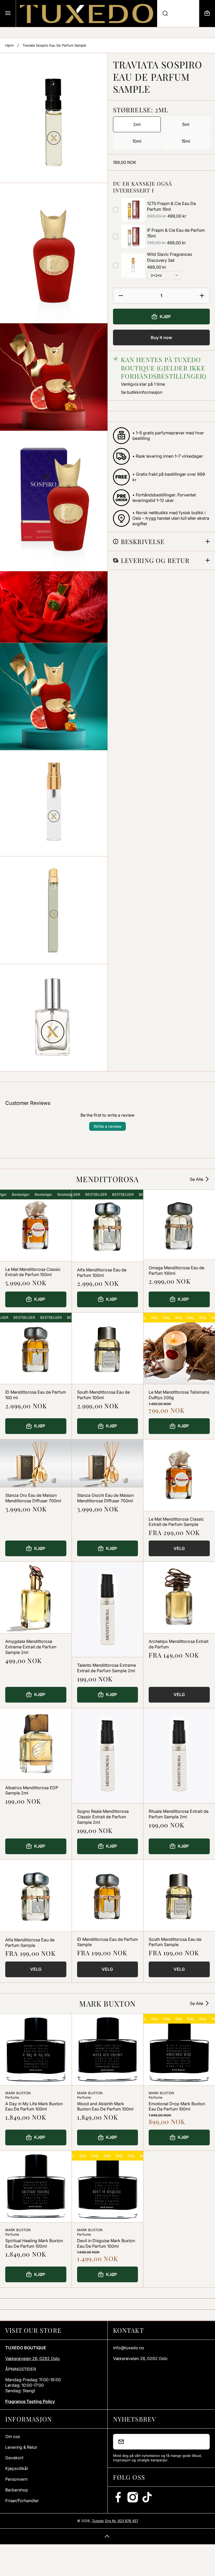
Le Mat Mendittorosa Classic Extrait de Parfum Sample (176, 1522)
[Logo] (87, 13)
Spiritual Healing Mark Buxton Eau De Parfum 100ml (34, 2243)
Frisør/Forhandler (22, 2501)
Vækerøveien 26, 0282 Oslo (33, 2358)
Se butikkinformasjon (142, 392)
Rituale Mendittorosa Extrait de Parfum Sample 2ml (179, 1814)
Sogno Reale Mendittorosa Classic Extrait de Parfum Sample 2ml (103, 1817)
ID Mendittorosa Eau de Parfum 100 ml (36, 1395)
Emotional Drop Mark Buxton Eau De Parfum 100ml (177, 2106)
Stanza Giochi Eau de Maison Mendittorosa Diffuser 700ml (105, 1498)
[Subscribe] (202, 2442)
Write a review (107, 1126)
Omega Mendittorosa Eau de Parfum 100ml (176, 1270)
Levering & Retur (21, 2447)
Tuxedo (98, 2521)
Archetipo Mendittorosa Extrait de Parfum (179, 1644)
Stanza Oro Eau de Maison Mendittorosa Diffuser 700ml (33, 1498)
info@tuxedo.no (129, 2348)
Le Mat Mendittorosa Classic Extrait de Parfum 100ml (33, 1272)
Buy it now (161, 337)
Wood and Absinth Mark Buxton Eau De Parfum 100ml (105, 2106)
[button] (207, 13)
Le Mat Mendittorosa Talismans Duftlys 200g (179, 1395)
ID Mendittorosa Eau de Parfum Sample (107, 1942)
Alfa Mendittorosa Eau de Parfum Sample (30, 1943)
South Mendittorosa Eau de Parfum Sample (175, 1942)
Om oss (13, 2436)
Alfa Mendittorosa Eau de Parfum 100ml (102, 1273)
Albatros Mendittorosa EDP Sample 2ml (32, 1790)
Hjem (9, 45)
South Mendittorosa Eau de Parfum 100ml (103, 1395)
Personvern (16, 2479)
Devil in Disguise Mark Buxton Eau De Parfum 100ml (106, 2243)
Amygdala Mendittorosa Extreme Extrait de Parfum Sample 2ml (31, 1647)
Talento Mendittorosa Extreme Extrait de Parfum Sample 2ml (106, 1668)
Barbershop (17, 2490)
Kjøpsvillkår (17, 2468)
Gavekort (14, 2458)
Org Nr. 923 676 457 (122, 2521)
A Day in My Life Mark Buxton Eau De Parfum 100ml (34, 2106)
